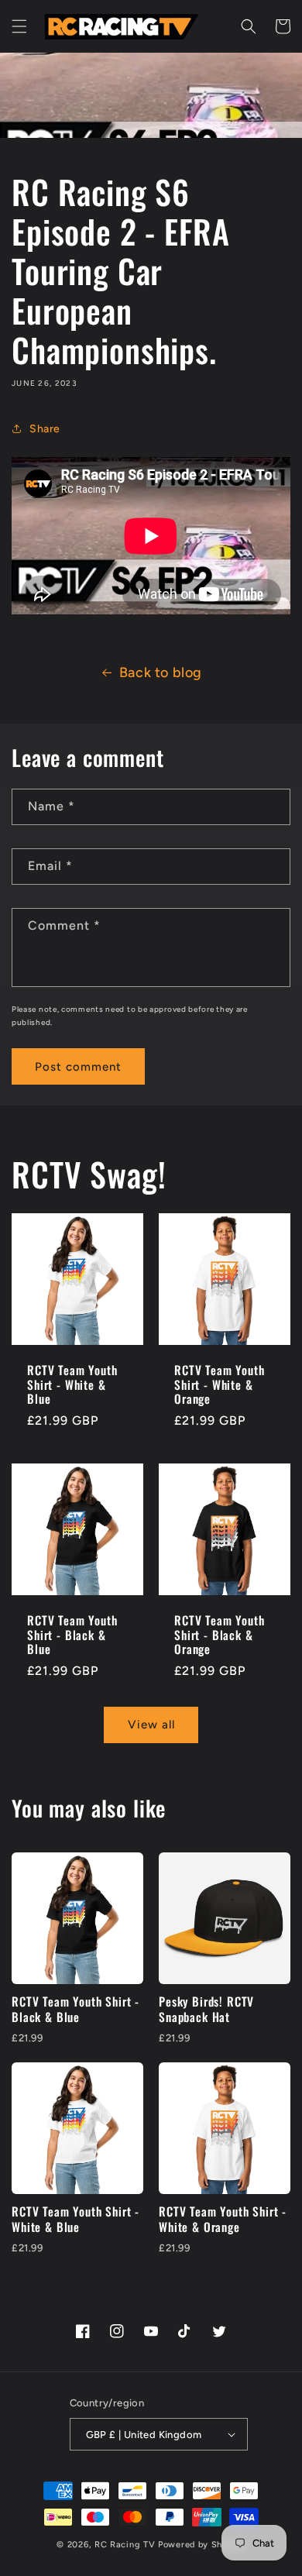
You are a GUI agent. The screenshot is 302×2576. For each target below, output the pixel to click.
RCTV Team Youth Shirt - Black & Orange (220, 1635)
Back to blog (161, 672)
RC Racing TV (126, 2545)
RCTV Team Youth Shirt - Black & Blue (72, 1635)
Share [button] (45, 429)
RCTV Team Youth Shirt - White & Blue (72, 1384)
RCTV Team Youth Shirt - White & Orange (220, 1384)
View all (151, 1725)
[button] (19, 26)
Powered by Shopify (202, 2545)
